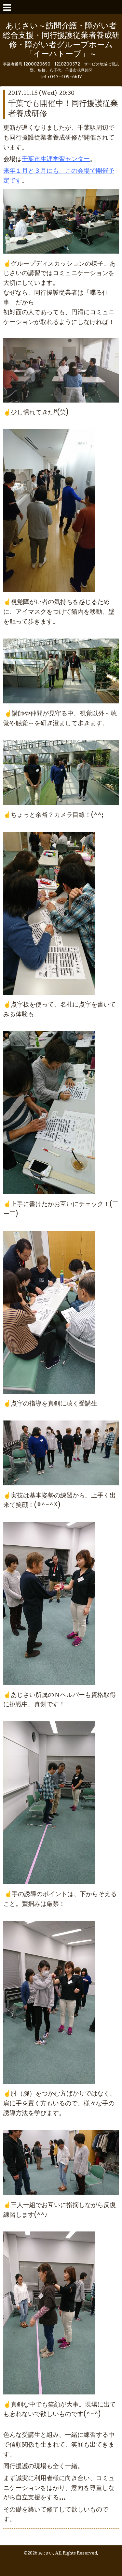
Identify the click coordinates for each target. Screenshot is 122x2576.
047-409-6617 (66, 77)
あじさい (46, 2554)
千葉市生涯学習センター (56, 160)
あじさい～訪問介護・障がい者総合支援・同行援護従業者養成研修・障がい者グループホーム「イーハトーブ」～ (61, 41)
